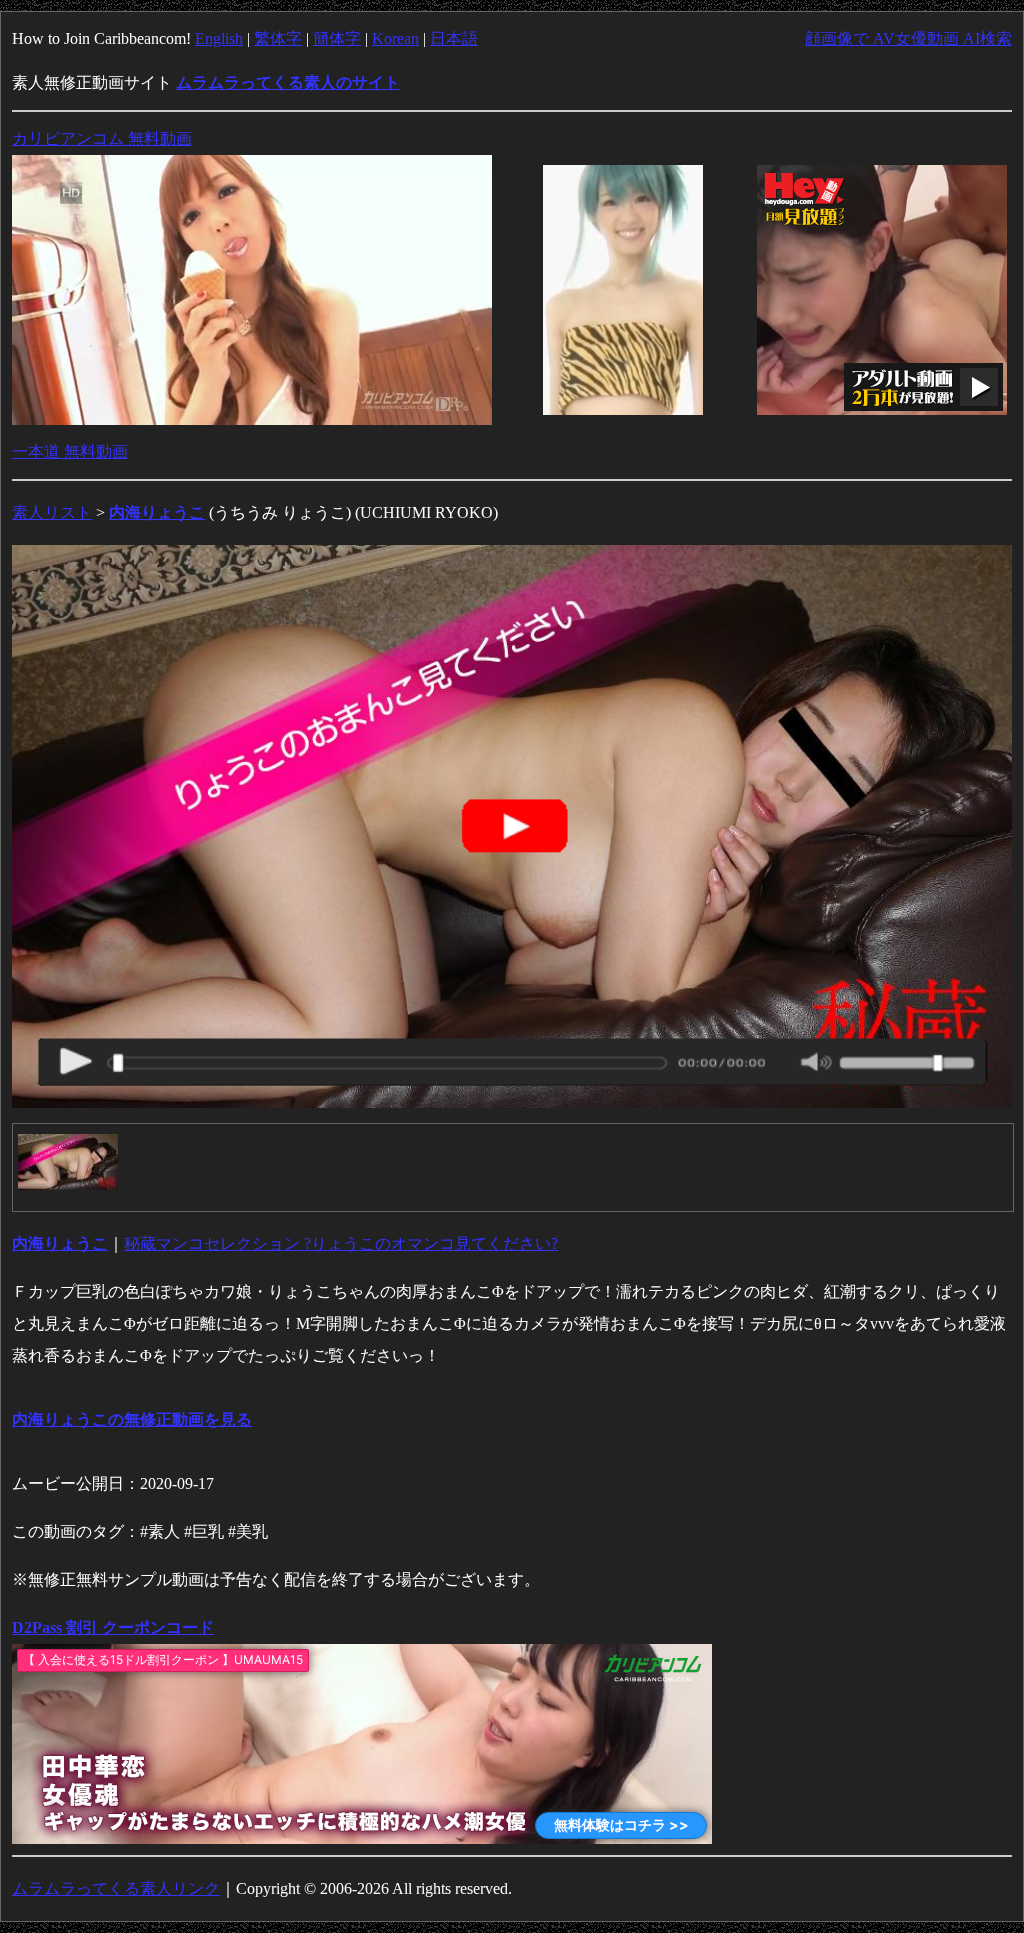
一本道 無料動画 (70, 451)
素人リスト (52, 512)
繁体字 (278, 38)
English (219, 38)
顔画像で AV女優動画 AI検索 (908, 38)
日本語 (454, 38)
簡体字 (337, 38)
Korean (395, 38)
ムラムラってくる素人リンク (116, 1888)
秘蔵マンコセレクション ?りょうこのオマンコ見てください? (341, 1243)
